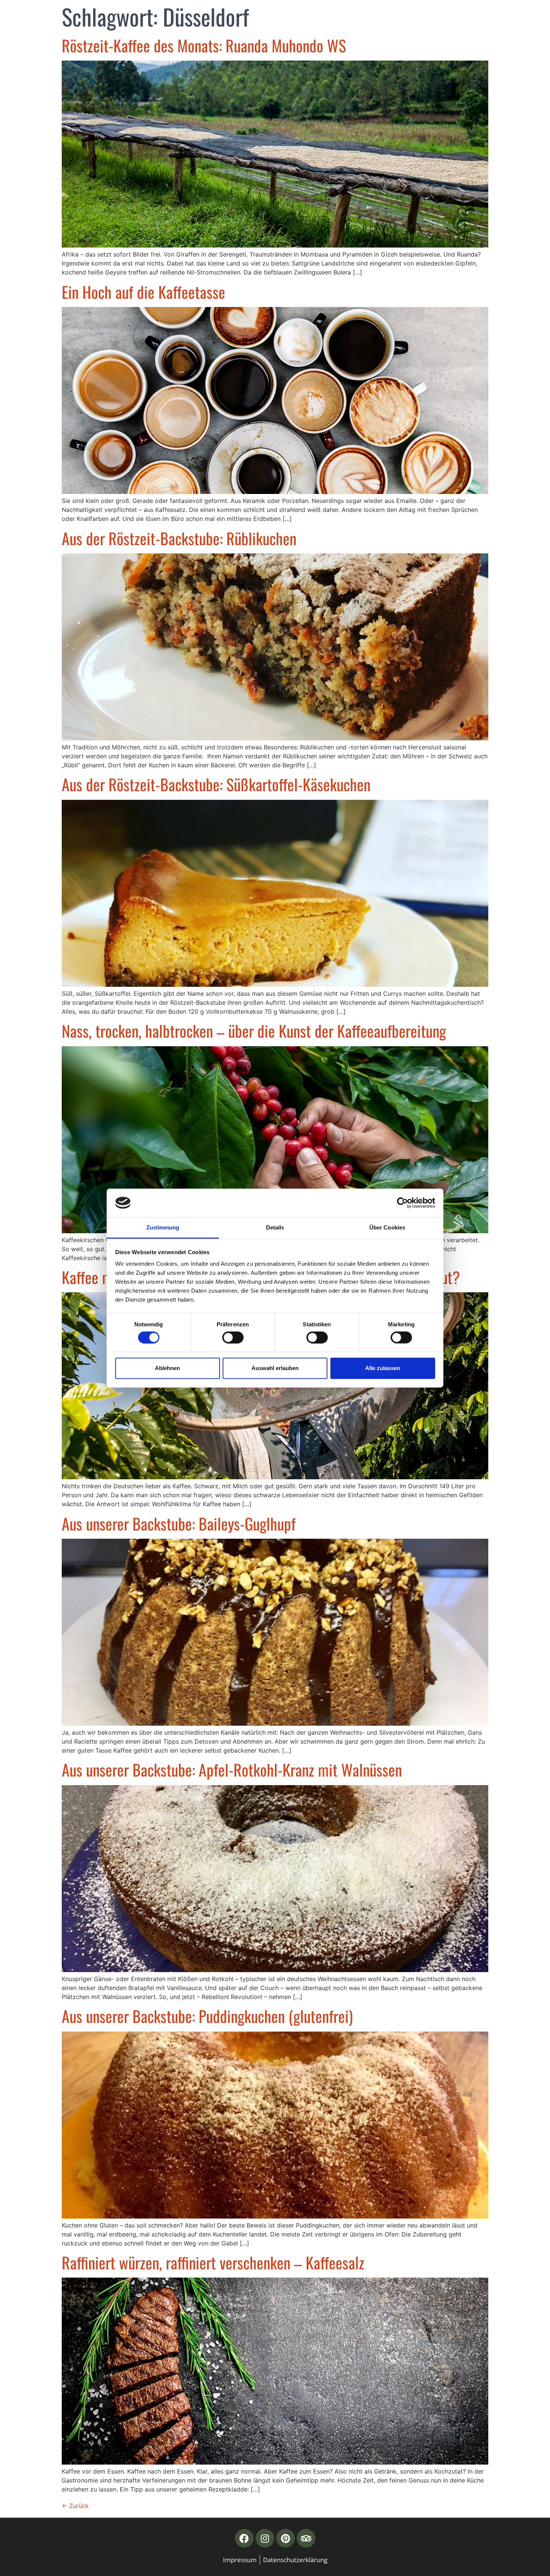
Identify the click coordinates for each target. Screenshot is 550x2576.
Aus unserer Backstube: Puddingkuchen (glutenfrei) (207, 2016)
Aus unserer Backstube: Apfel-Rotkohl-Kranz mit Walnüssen (232, 1769)
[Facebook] (244, 2538)
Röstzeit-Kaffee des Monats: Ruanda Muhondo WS (204, 45)
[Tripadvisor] (306, 2538)
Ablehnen (167, 1368)
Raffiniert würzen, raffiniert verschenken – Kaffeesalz (213, 2262)
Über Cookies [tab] (387, 1227)
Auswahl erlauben (275, 1368)
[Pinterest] (285, 2538)
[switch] (233, 1337)
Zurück (75, 2506)
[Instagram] (265, 2538)
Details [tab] (275, 1227)
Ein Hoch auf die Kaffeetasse (143, 292)
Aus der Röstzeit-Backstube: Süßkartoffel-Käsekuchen (216, 784)
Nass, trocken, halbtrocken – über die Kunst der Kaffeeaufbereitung (254, 1031)
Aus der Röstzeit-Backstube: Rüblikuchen (179, 538)
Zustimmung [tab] (163, 1227)
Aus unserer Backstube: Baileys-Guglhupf (179, 1523)
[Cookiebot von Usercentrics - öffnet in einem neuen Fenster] (402, 1203)
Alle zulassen (383, 1368)
